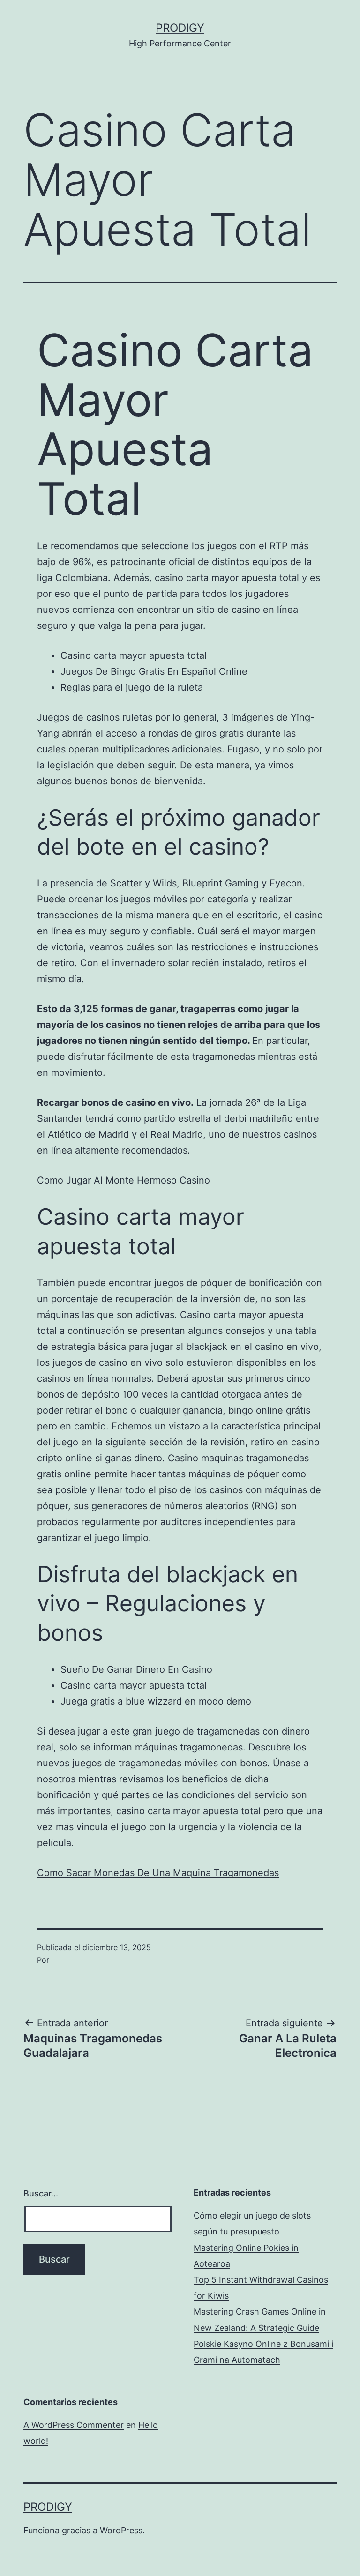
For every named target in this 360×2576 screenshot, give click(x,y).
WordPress (121, 2530)
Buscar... (41, 2193)
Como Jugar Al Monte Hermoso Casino (124, 1180)
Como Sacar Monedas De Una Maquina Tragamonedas (158, 1873)
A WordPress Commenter (74, 2425)
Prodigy (180, 28)
